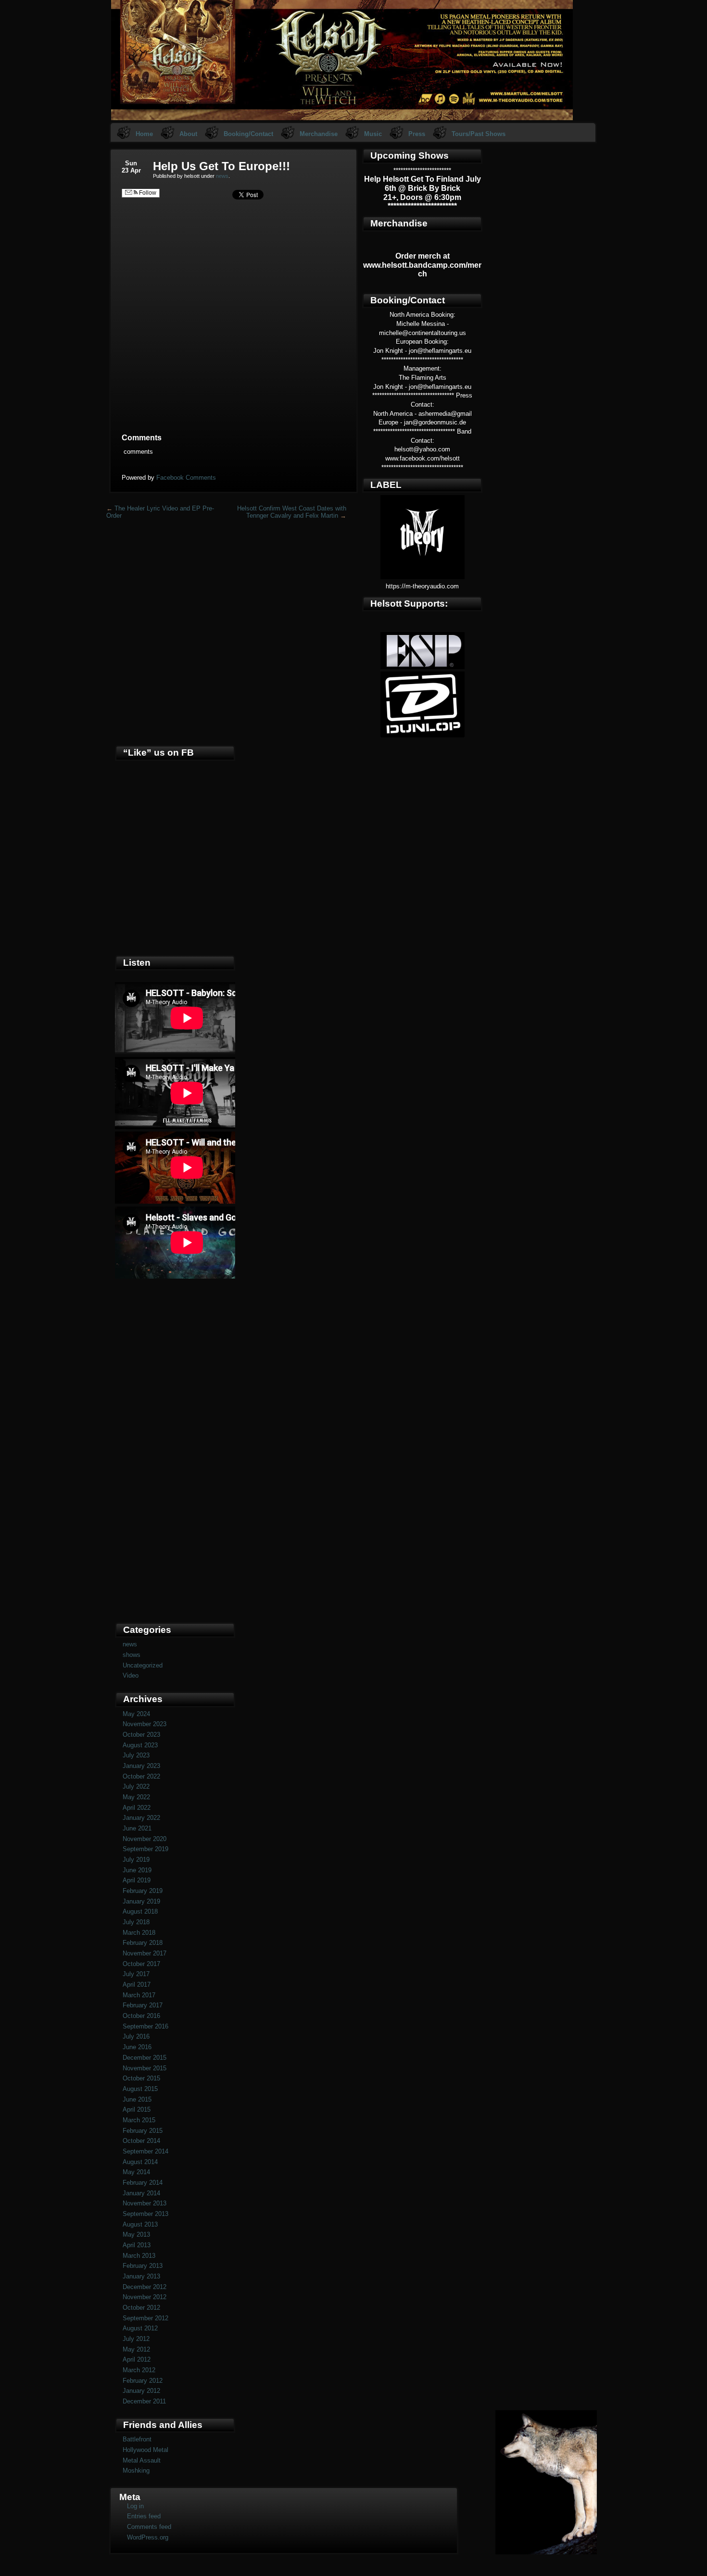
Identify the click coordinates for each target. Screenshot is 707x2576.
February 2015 (143, 2131)
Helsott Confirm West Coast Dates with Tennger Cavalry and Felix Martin (292, 512)
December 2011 (144, 2401)
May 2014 (136, 2172)
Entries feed (144, 2516)
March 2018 (139, 1933)
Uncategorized (143, 1665)
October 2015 (141, 2078)
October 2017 (141, 1964)
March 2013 (139, 2256)
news (222, 176)
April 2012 (137, 2359)
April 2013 (137, 2245)
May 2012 (136, 2349)
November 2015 (145, 2068)
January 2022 (141, 1818)
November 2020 (145, 1839)
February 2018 (143, 1943)
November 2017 (145, 1953)
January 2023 (141, 1766)
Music (373, 134)
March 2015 (139, 2120)
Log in (135, 2506)
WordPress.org (148, 2537)
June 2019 (137, 1870)
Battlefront (137, 2439)
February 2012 (143, 2381)
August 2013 (140, 2224)
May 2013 (136, 2234)
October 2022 (141, 1776)
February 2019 (143, 1891)
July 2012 (136, 2339)
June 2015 (137, 2099)
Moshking (136, 2470)
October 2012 (141, 2308)
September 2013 (145, 2214)
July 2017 (136, 1974)
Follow (147, 193)
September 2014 (145, 2151)
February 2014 (143, 2183)
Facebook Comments (186, 478)
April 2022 (137, 1808)
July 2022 (136, 1786)
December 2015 (145, 2058)
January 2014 (141, 2193)
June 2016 (137, 2047)
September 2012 (145, 2318)
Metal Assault (142, 2460)
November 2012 (145, 2297)
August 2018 (140, 1911)
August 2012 (140, 2328)
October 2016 (141, 2016)
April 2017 (137, 1985)
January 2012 (141, 2391)
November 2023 (145, 1724)
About (188, 134)
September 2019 (145, 1849)
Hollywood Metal (145, 2450)
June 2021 (137, 1828)
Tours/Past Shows (479, 134)
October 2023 (141, 1735)
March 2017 (139, 1995)
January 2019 (141, 1901)
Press (417, 134)
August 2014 (140, 2162)
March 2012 (139, 2370)
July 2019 (136, 1860)
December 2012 (145, 2287)
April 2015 (137, 2109)
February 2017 (143, 2005)
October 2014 (141, 2141)
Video (131, 1675)
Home (144, 134)
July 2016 (136, 2036)
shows (132, 1655)
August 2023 (140, 1745)
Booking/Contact (248, 134)
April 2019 (137, 1880)
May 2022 (136, 1797)
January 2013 (141, 2276)
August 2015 (140, 2089)
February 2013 (143, 2266)
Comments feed (149, 2527)
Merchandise (319, 134)
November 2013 (145, 2203)
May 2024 (136, 1714)
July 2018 (136, 1922)
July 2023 (136, 1755)
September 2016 (145, 2026)
